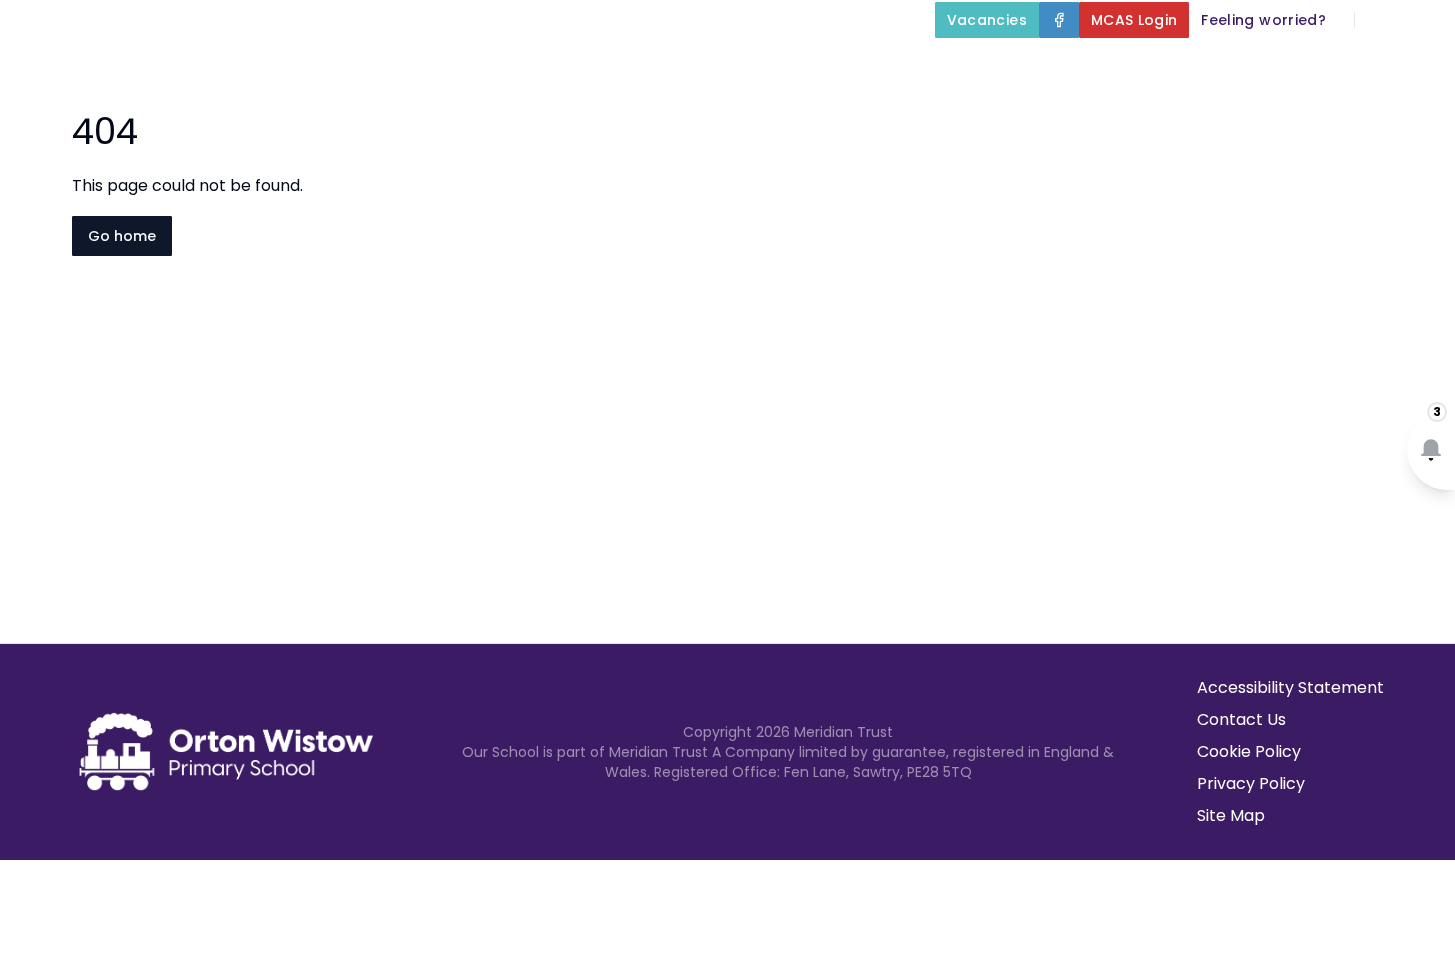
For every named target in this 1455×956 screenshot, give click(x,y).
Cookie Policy (1249, 751)
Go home (122, 236)
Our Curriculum (870, 66)
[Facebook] (1059, 20)
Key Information (679, 66)
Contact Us (1241, 719)
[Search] (1381, 20)
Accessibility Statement (1290, 687)
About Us (511, 66)
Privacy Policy (1251, 783)
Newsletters (1267, 66)
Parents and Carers (1074, 66)
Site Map (1231, 815)
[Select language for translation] (1423, 20)
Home (414, 66)
